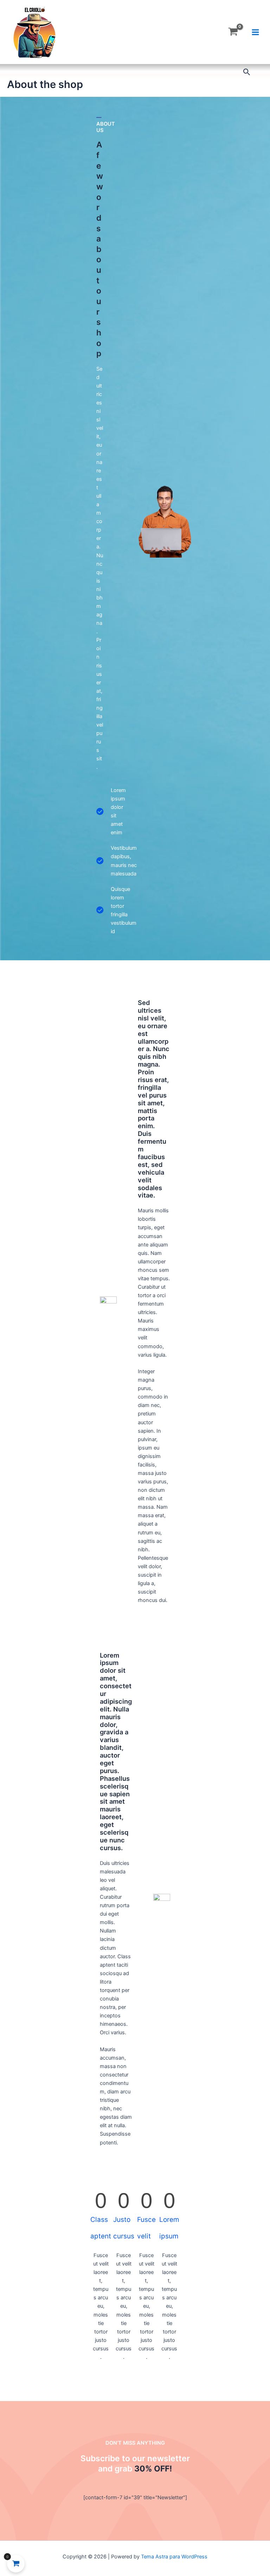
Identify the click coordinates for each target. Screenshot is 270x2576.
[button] (247, 72)
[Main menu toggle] (255, 32)
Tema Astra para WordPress (174, 2557)
